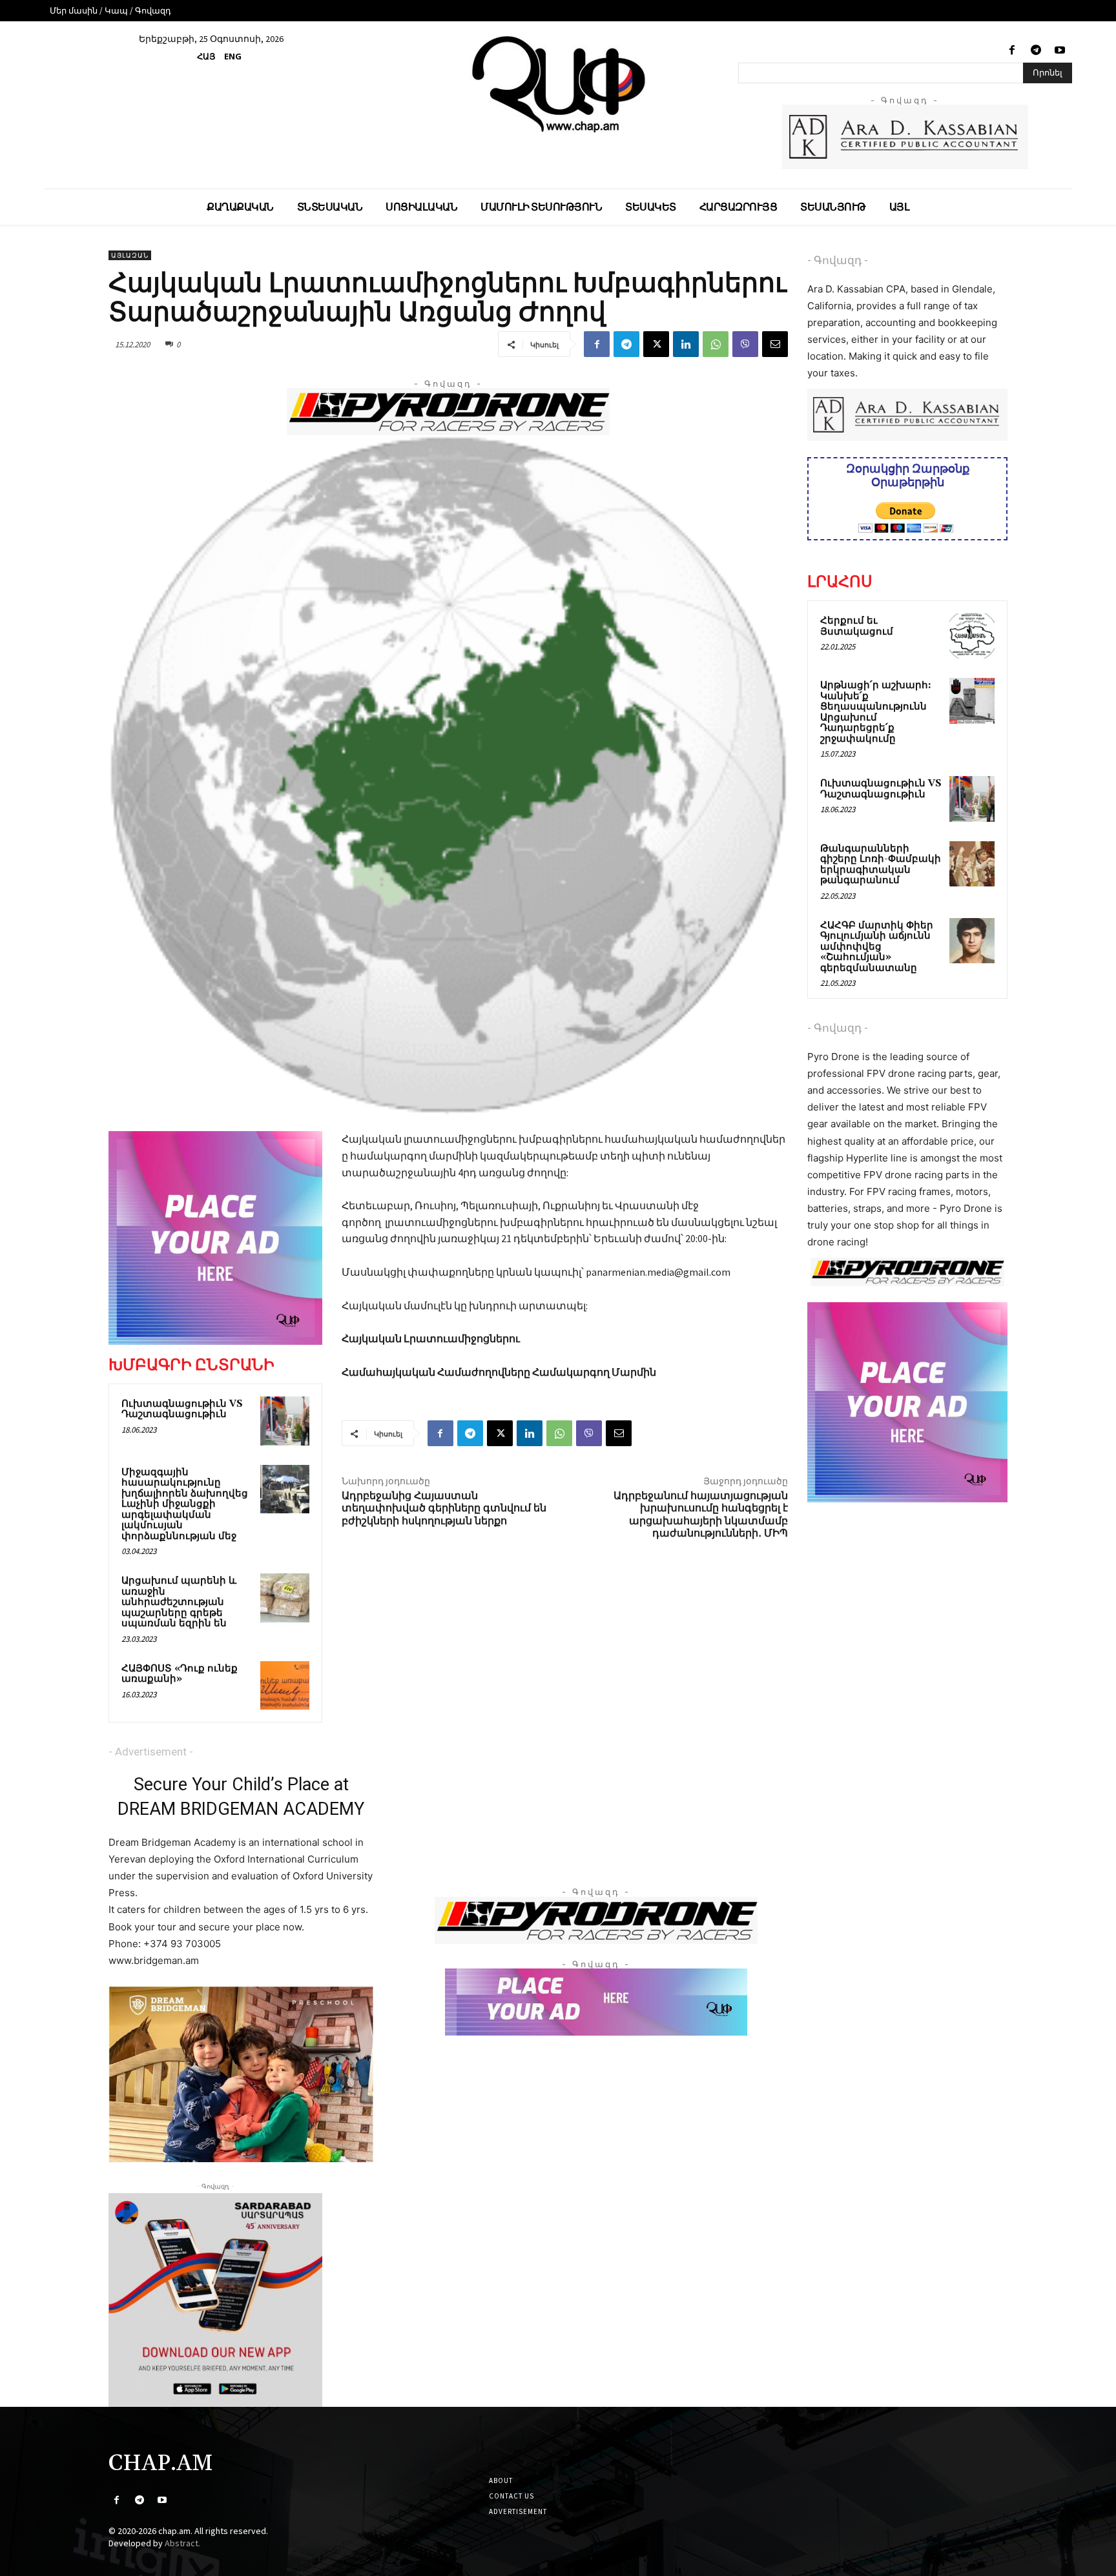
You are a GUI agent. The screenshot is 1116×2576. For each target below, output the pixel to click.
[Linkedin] (686, 344)
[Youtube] (1060, 51)
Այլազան (130, 255)
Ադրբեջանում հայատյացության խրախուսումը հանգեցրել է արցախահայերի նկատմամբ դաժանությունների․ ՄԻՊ (701, 1515)
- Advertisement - (151, 1752)
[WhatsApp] (716, 344)
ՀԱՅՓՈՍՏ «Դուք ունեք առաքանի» (180, 1674)
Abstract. (182, 2543)
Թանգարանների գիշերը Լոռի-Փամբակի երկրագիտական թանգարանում (881, 865)
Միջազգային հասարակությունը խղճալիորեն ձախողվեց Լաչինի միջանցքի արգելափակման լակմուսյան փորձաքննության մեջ (185, 1504)
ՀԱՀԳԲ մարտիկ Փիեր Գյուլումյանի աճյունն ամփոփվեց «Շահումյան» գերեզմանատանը (877, 947)
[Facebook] (1012, 51)
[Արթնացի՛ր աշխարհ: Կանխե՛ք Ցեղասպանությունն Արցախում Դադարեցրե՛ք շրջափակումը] (972, 700)
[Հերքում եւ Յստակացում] (972, 636)
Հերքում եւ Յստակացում (857, 626)
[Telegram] (1036, 51)
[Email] (775, 344)
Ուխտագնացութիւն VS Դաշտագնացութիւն (182, 1409)
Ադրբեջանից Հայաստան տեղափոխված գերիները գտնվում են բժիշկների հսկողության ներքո (444, 1508)
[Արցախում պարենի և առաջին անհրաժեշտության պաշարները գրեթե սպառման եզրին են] (285, 1598)
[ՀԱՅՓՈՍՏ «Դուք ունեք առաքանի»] (285, 1686)
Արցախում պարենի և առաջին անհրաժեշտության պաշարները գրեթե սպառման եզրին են (179, 1602)
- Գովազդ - (838, 260)
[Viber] (745, 344)
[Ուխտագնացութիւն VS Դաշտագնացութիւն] (285, 1421)
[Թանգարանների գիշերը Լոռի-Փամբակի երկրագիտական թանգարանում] (972, 864)
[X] (656, 344)
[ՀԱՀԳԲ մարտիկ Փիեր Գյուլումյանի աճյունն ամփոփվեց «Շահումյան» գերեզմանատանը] (972, 941)
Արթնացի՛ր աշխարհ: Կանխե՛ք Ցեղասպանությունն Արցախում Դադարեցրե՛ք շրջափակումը (876, 712)
